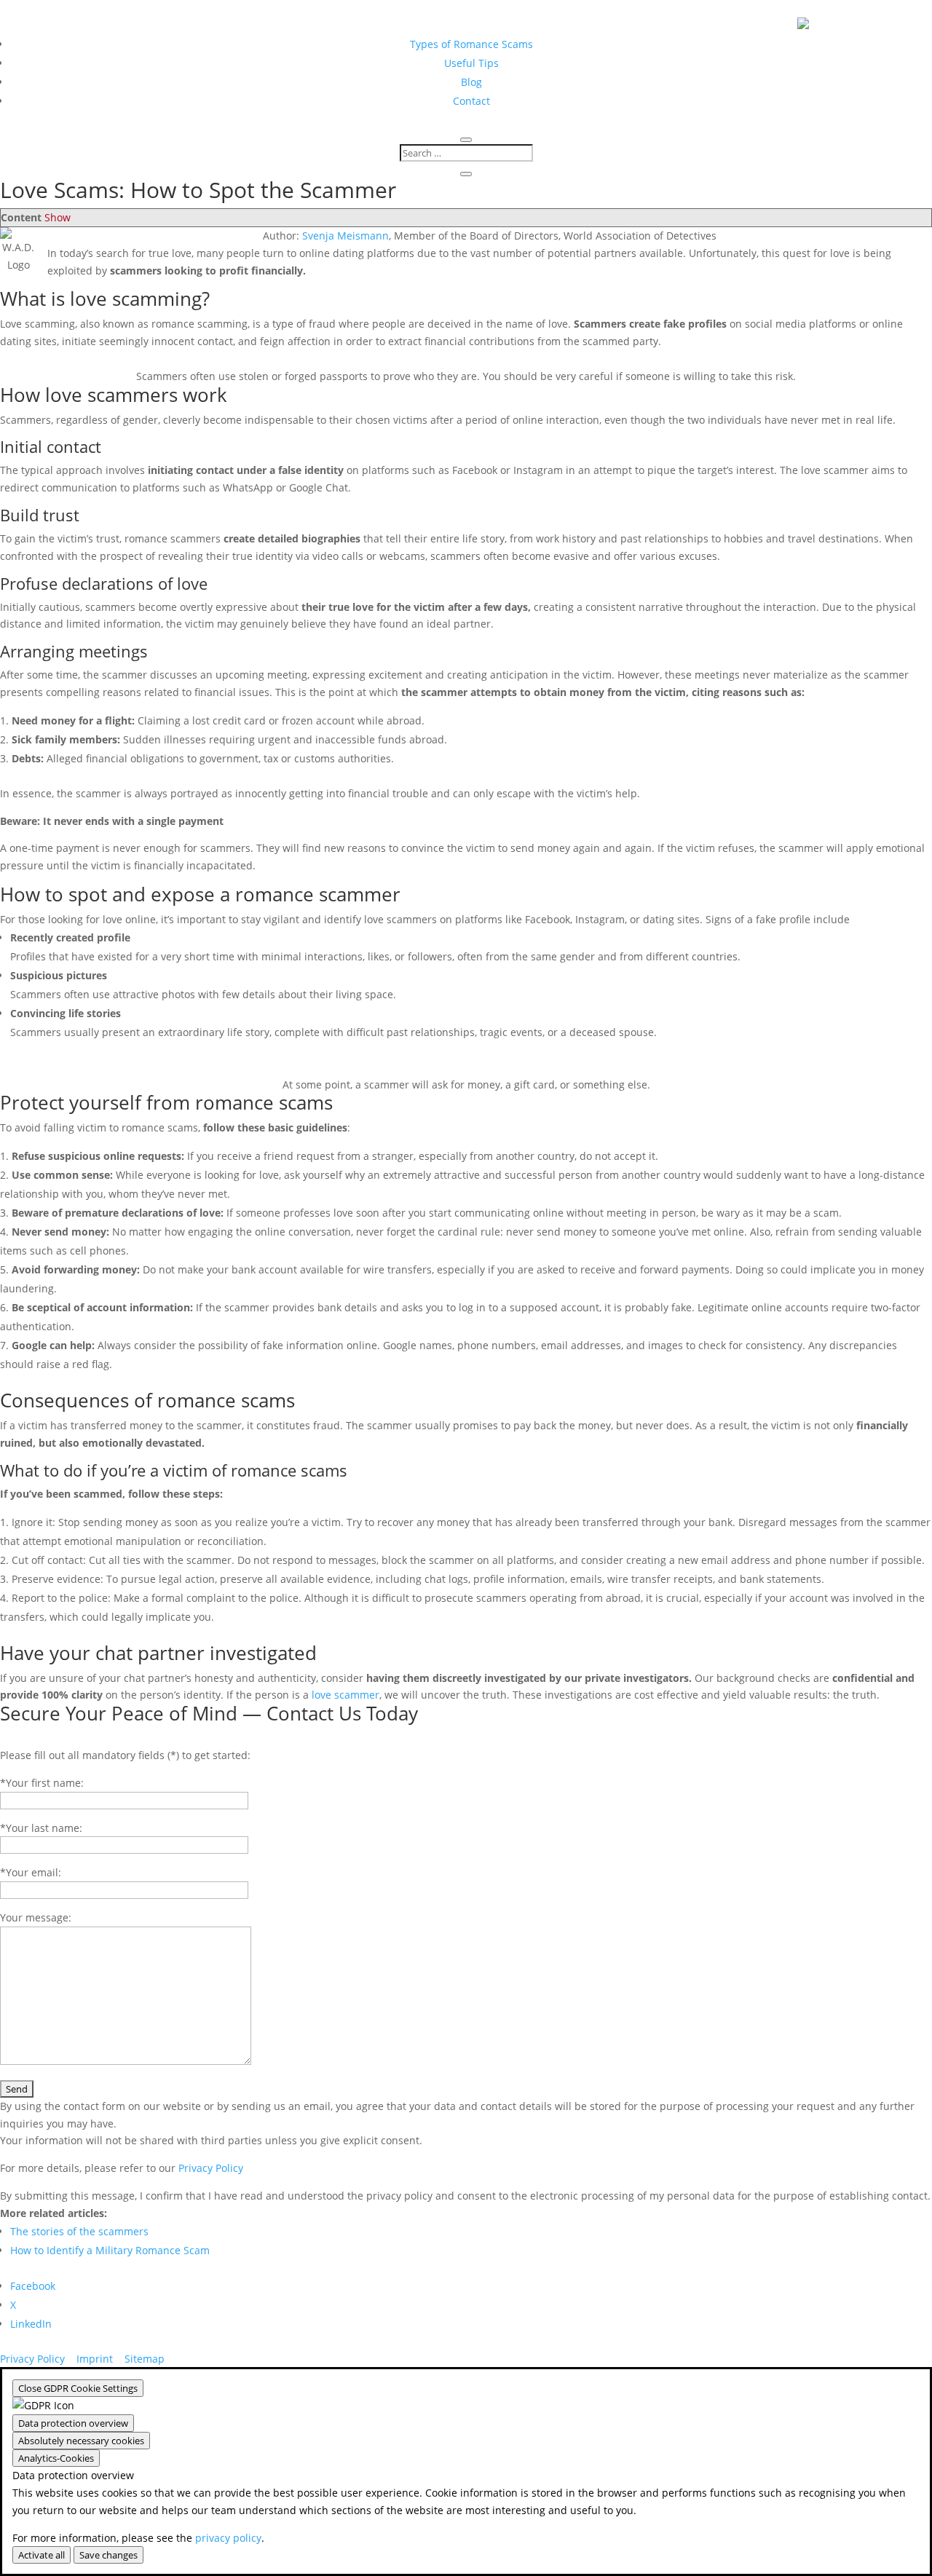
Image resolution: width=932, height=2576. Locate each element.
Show (58, 217)
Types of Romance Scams (471, 44)
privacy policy (228, 2538)
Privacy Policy (211, 2168)
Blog (471, 82)
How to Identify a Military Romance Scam (110, 2250)
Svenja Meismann (345, 236)
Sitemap (145, 2359)
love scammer (345, 1695)
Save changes (108, 2555)
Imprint (95, 2359)
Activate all (42, 2555)
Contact (471, 101)
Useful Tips (471, 63)
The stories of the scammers (79, 2231)
